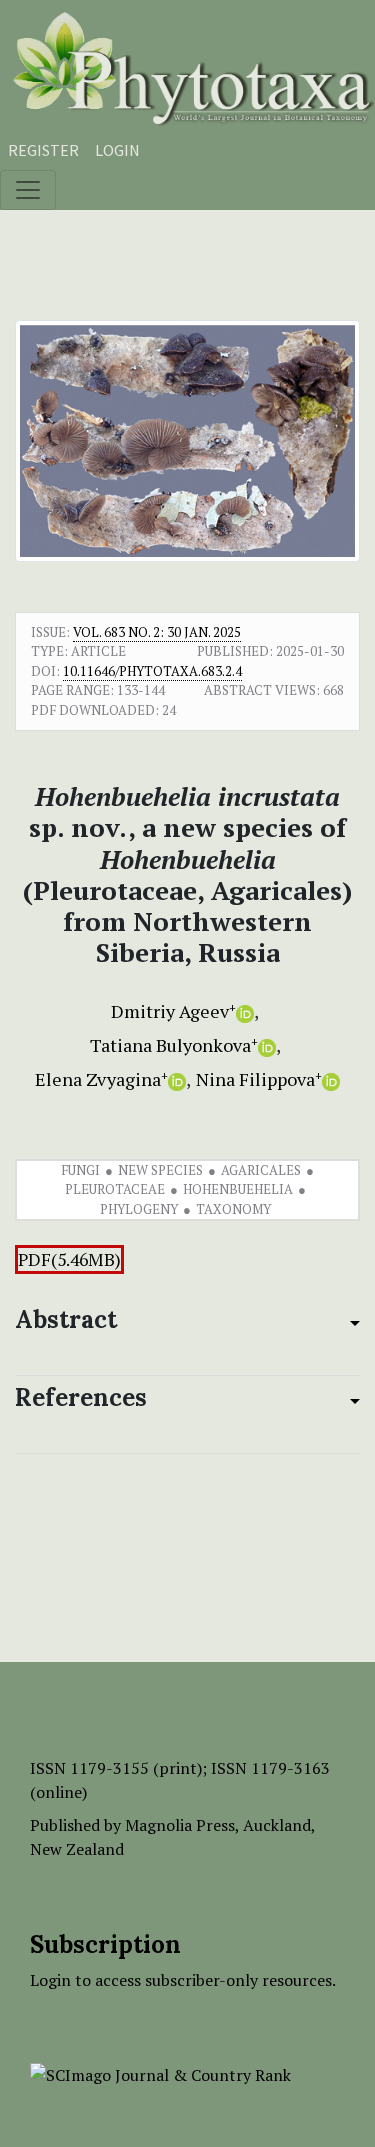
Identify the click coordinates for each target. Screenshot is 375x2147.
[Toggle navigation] (28, 190)
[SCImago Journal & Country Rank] (160, 2073)
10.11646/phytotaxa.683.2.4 (152, 671)
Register (43, 150)
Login (117, 150)
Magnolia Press (180, 1825)
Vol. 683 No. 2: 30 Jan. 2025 (157, 632)
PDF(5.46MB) (69, 1259)
